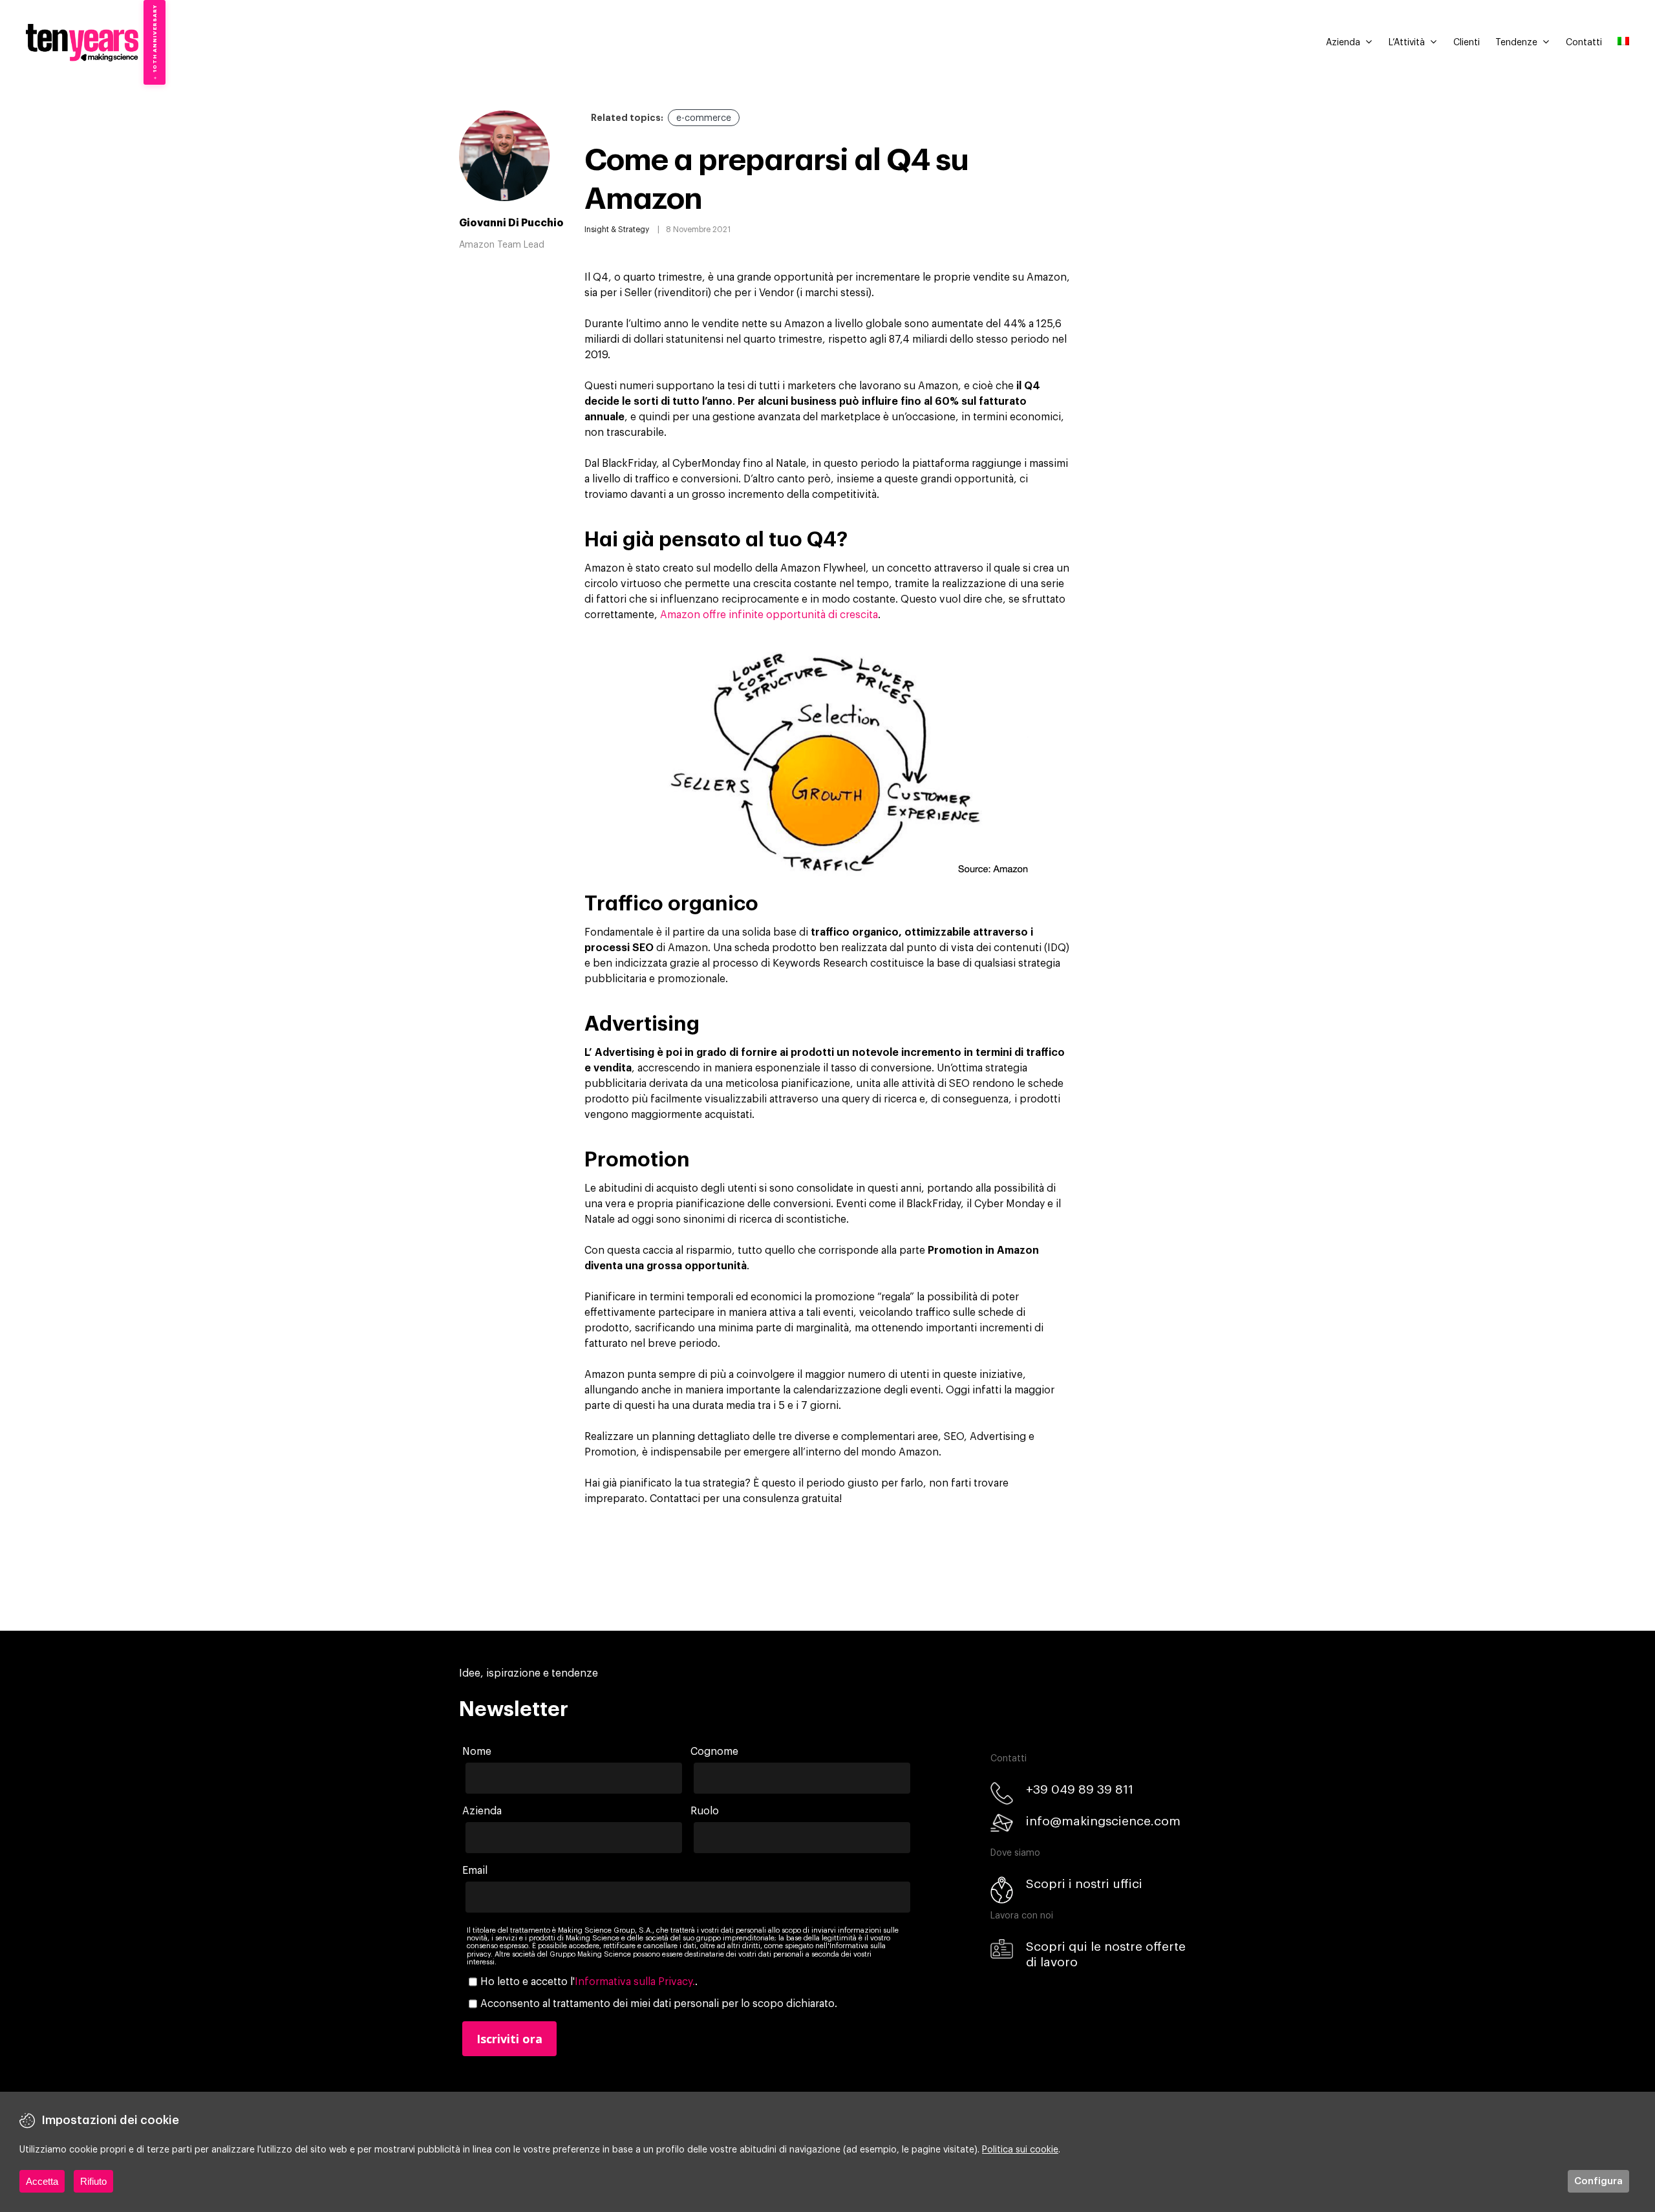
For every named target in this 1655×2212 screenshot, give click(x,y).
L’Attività (1407, 43)
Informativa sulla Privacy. (635, 1982)
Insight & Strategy (617, 230)
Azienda (1343, 43)
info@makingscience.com (1103, 1821)
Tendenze (1516, 43)
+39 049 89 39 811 (1080, 1789)
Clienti (1467, 43)
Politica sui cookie (1020, 2150)
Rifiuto (93, 2181)
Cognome (714, 1752)
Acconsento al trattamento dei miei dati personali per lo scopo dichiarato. (659, 2004)
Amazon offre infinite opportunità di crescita (769, 615)
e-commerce (704, 118)
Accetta (42, 2181)
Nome (477, 1752)
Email (475, 1871)
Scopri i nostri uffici (1084, 1884)
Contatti (1584, 43)
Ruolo (705, 1811)
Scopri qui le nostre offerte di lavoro (1106, 1954)
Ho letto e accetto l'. (589, 1982)
